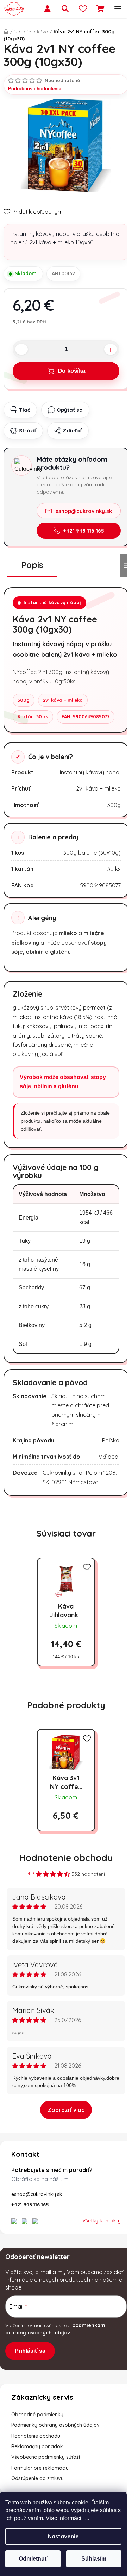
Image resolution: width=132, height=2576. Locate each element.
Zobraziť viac (66, 2110)
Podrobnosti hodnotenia (35, 89)
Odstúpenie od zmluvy (37, 2478)
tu (87, 2518)
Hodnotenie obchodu (66, 1858)
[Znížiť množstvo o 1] (21, 349)
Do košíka (71, 371)
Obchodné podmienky (37, 2415)
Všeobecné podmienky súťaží (46, 2457)
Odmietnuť (33, 2559)
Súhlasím (94, 2559)
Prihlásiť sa (30, 2351)
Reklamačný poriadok (37, 2446)
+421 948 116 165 (84, 531)
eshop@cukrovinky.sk (84, 511)
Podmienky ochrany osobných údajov (55, 2425)
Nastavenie (63, 2536)
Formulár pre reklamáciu (40, 2468)
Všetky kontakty (102, 2221)
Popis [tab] (32, 565)
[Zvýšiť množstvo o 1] (111, 349)
